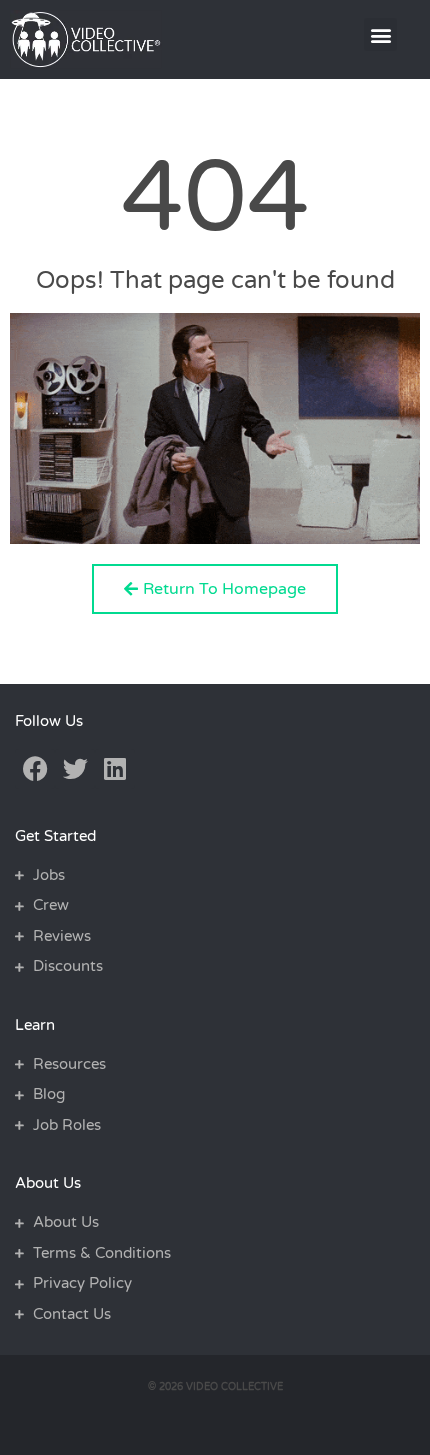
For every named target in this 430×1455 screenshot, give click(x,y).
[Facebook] (35, 769)
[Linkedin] (115, 769)
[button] (380, 34)
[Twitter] (75, 769)
